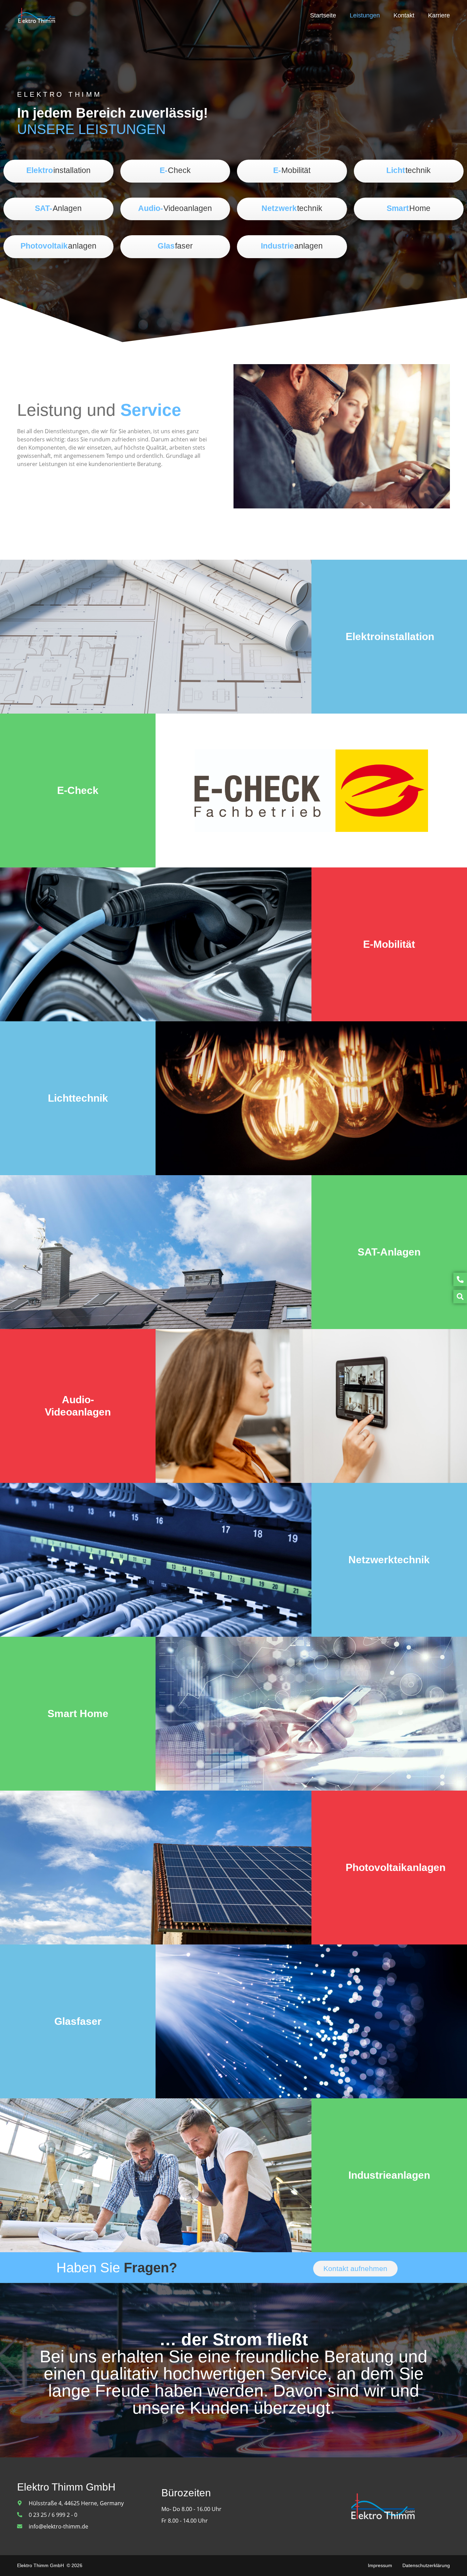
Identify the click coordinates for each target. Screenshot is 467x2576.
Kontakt (404, 15)
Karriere (439, 15)
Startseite (323, 15)
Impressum (380, 2565)
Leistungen (365, 15)
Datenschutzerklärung (426, 2565)
